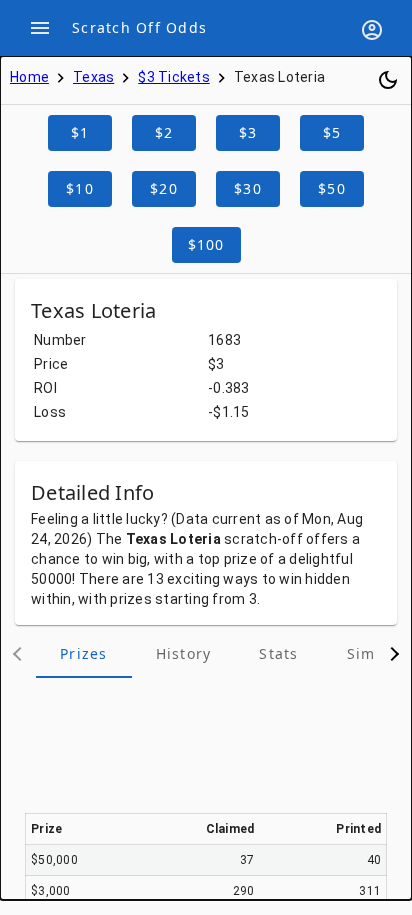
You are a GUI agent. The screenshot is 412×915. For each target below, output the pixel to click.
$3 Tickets (174, 77)
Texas (93, 77)
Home (29, 77)
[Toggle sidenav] (40, 28)
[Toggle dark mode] (388, 80)
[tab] (84, 654)
